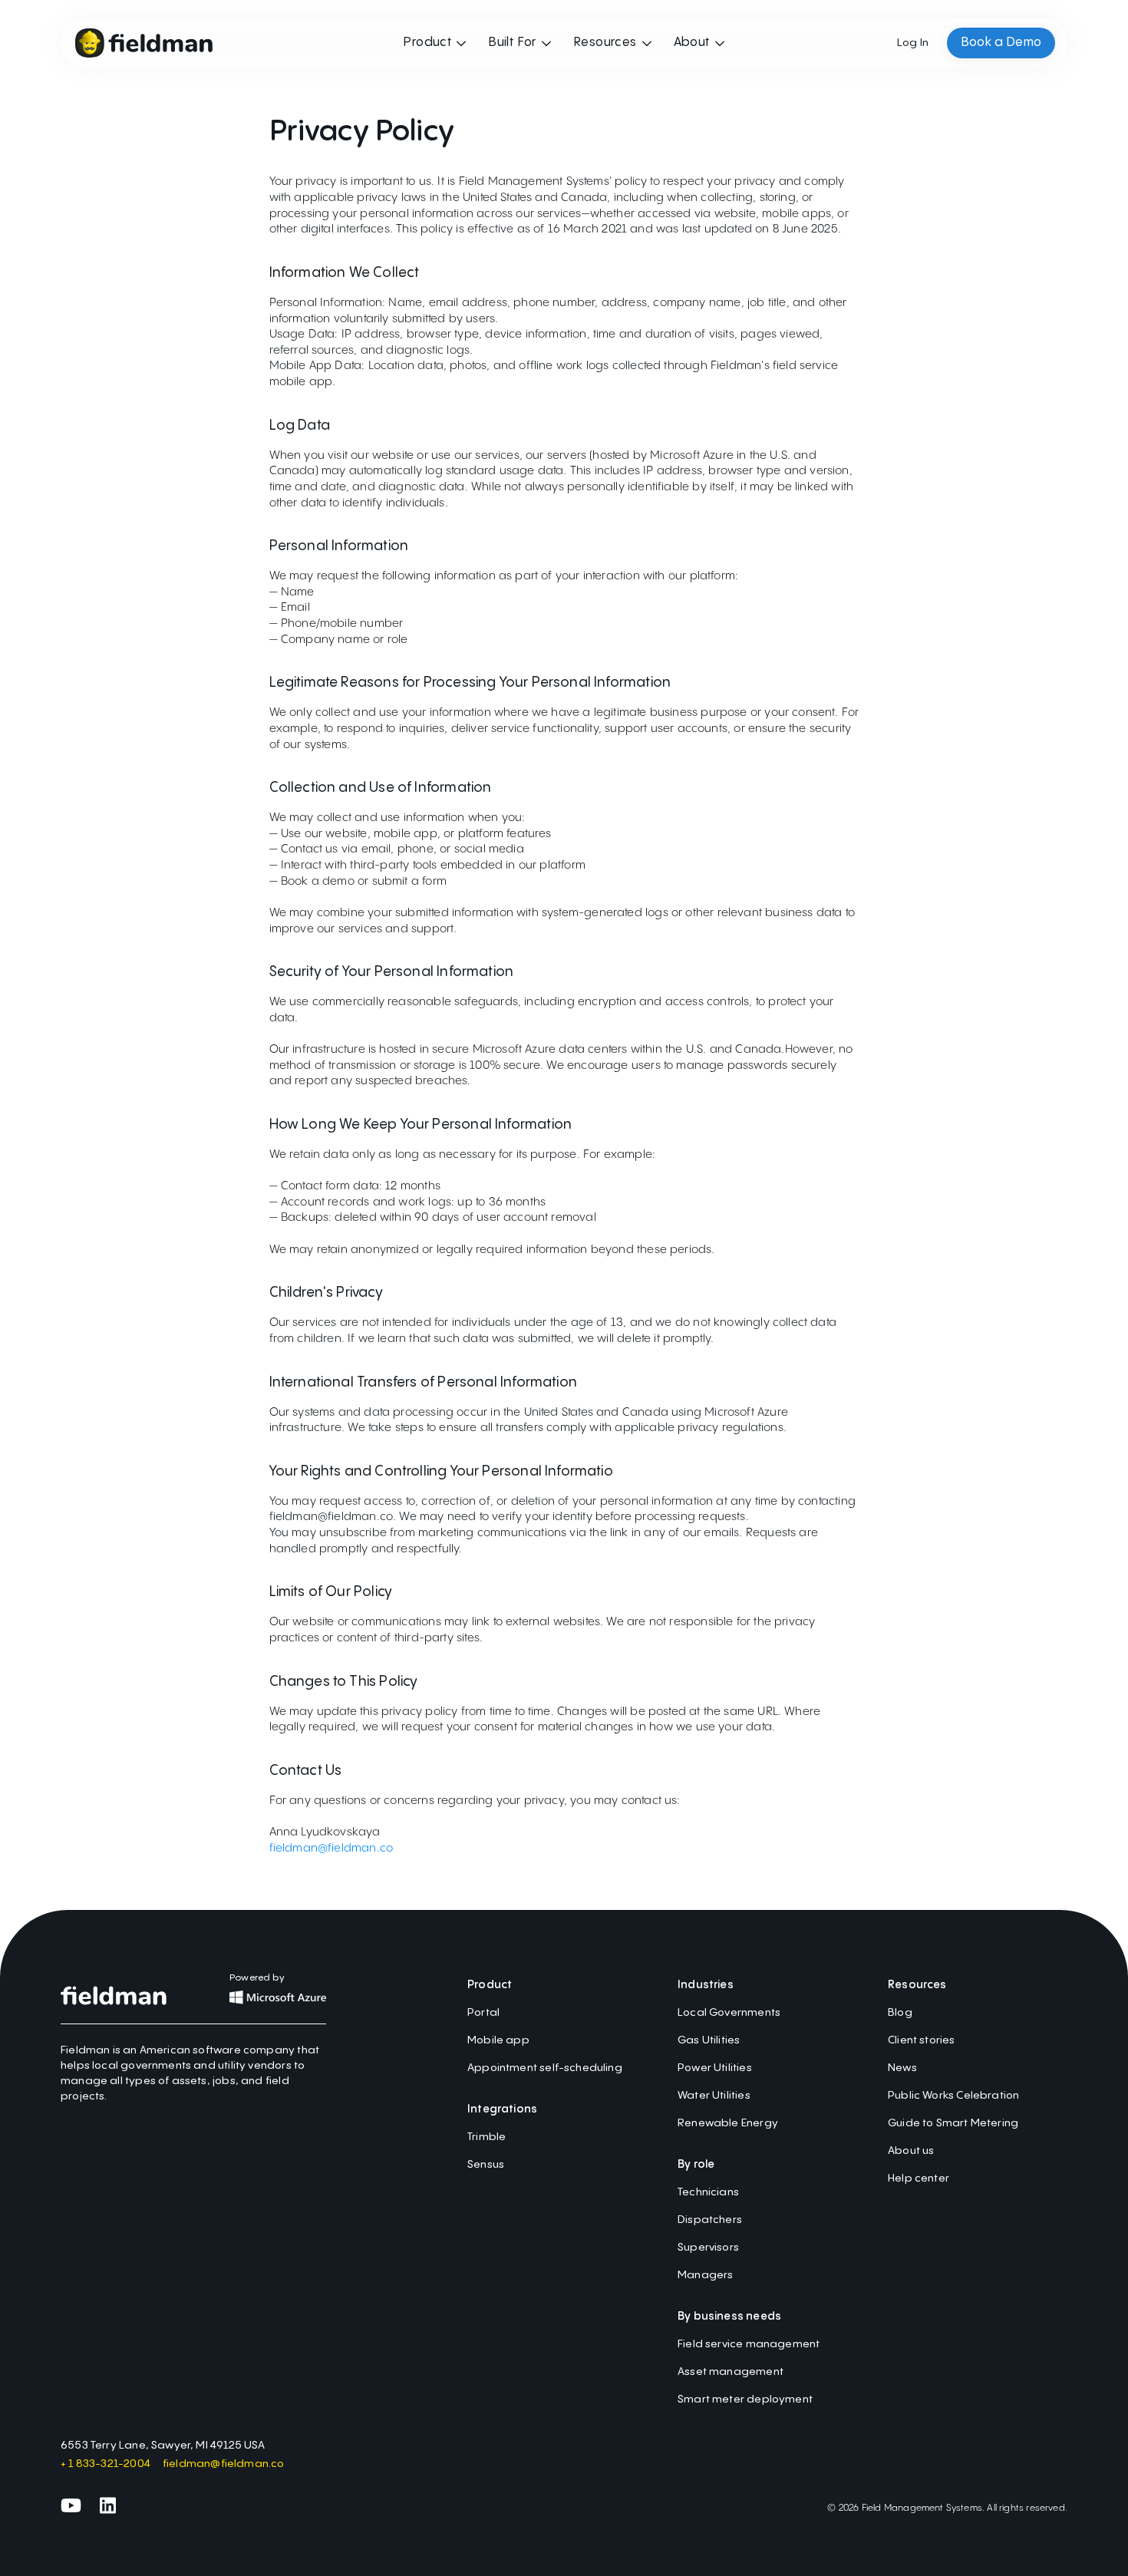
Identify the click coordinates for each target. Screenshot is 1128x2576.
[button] (435, 43)
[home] (143, 43)
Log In (913, 43)
